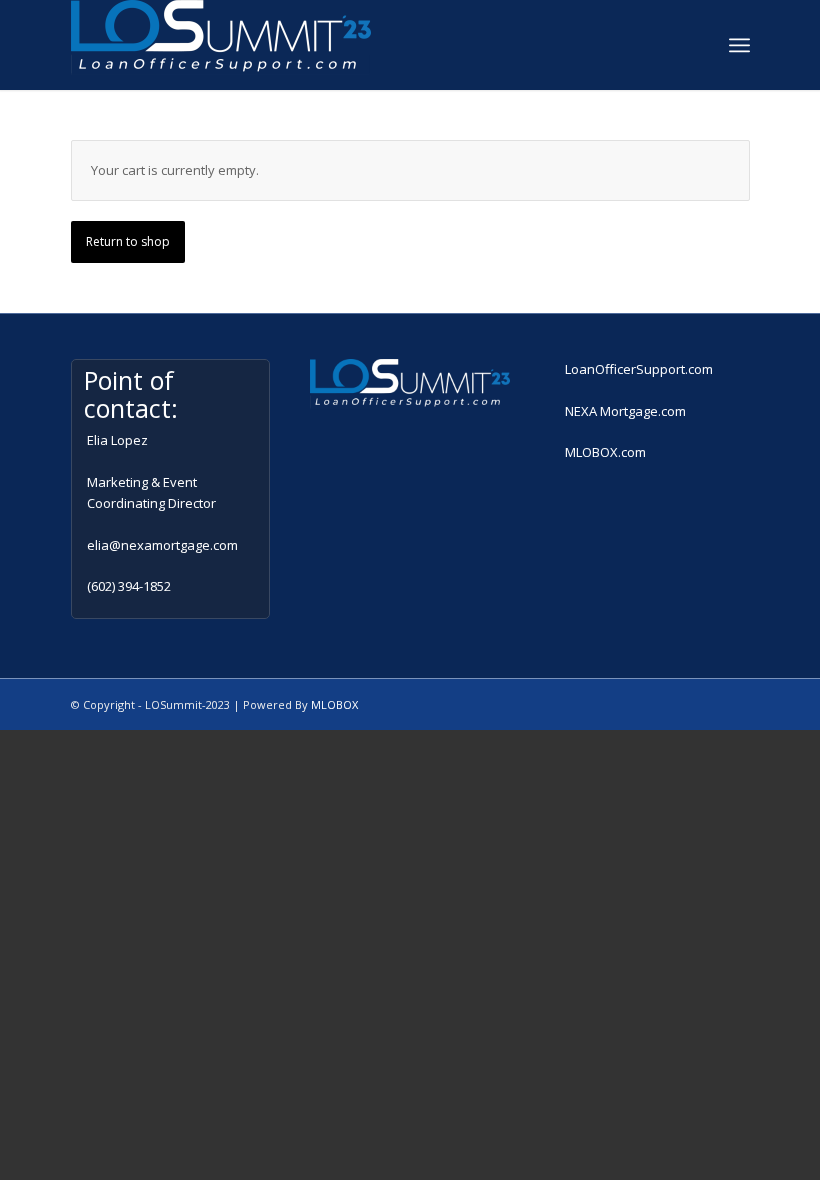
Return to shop (128, 241)
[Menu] (739, 45)
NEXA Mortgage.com (625, 411)
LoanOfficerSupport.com (639, 369)
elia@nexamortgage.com (162, 545)
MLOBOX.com (605, 452)
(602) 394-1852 (129, 586)
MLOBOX (334, 704)
